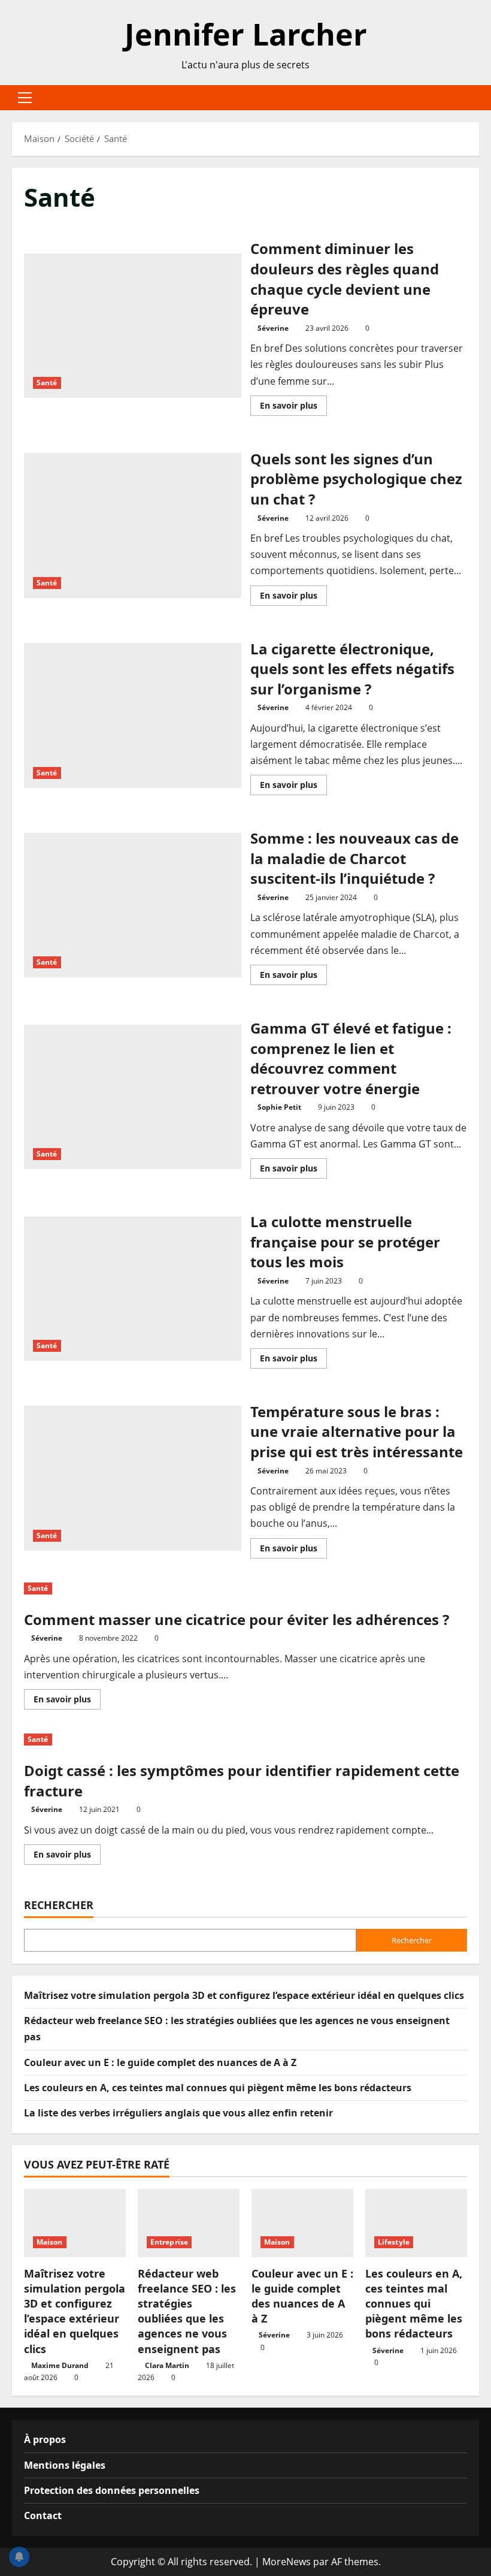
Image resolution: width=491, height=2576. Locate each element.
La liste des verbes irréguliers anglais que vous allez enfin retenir (178, 2113)
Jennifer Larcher (246, 34)
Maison (50, 2242)
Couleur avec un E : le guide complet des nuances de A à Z (160, 2062)
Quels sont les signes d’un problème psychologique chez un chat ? (133, 526)
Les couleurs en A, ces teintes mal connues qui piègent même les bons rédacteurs (218, 2088)
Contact (43, 2515)
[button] (25, 98)
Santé (47, 383)
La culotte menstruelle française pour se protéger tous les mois (133, 1289)
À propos (45, 2439)
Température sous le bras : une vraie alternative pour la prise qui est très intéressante (133, 1478)
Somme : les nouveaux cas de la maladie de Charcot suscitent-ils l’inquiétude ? (133, 905)
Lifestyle (394, 2242)
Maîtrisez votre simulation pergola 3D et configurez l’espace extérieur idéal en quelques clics (244, 1995)
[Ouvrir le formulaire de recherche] (475, 98)
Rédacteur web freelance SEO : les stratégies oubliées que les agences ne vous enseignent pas (187, 2311)
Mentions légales (65, 2465)
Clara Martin (167, 2365)
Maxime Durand (60, 2365)
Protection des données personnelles (112, 2490)
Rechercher (59, 1905)
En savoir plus (293, 407)
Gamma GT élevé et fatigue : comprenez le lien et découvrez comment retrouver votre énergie (133, 1097)
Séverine (273, 328)
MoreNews (287, 2562)
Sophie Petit (279, 1107)
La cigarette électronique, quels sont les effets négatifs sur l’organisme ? (133, 715)
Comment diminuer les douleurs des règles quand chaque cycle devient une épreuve (133, 326)
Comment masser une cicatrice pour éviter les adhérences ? (237, 1619)
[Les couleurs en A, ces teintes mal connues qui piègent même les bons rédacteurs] (416, 2223)
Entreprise (169, 2242)
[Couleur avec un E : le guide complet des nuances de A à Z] (302, 2223)
